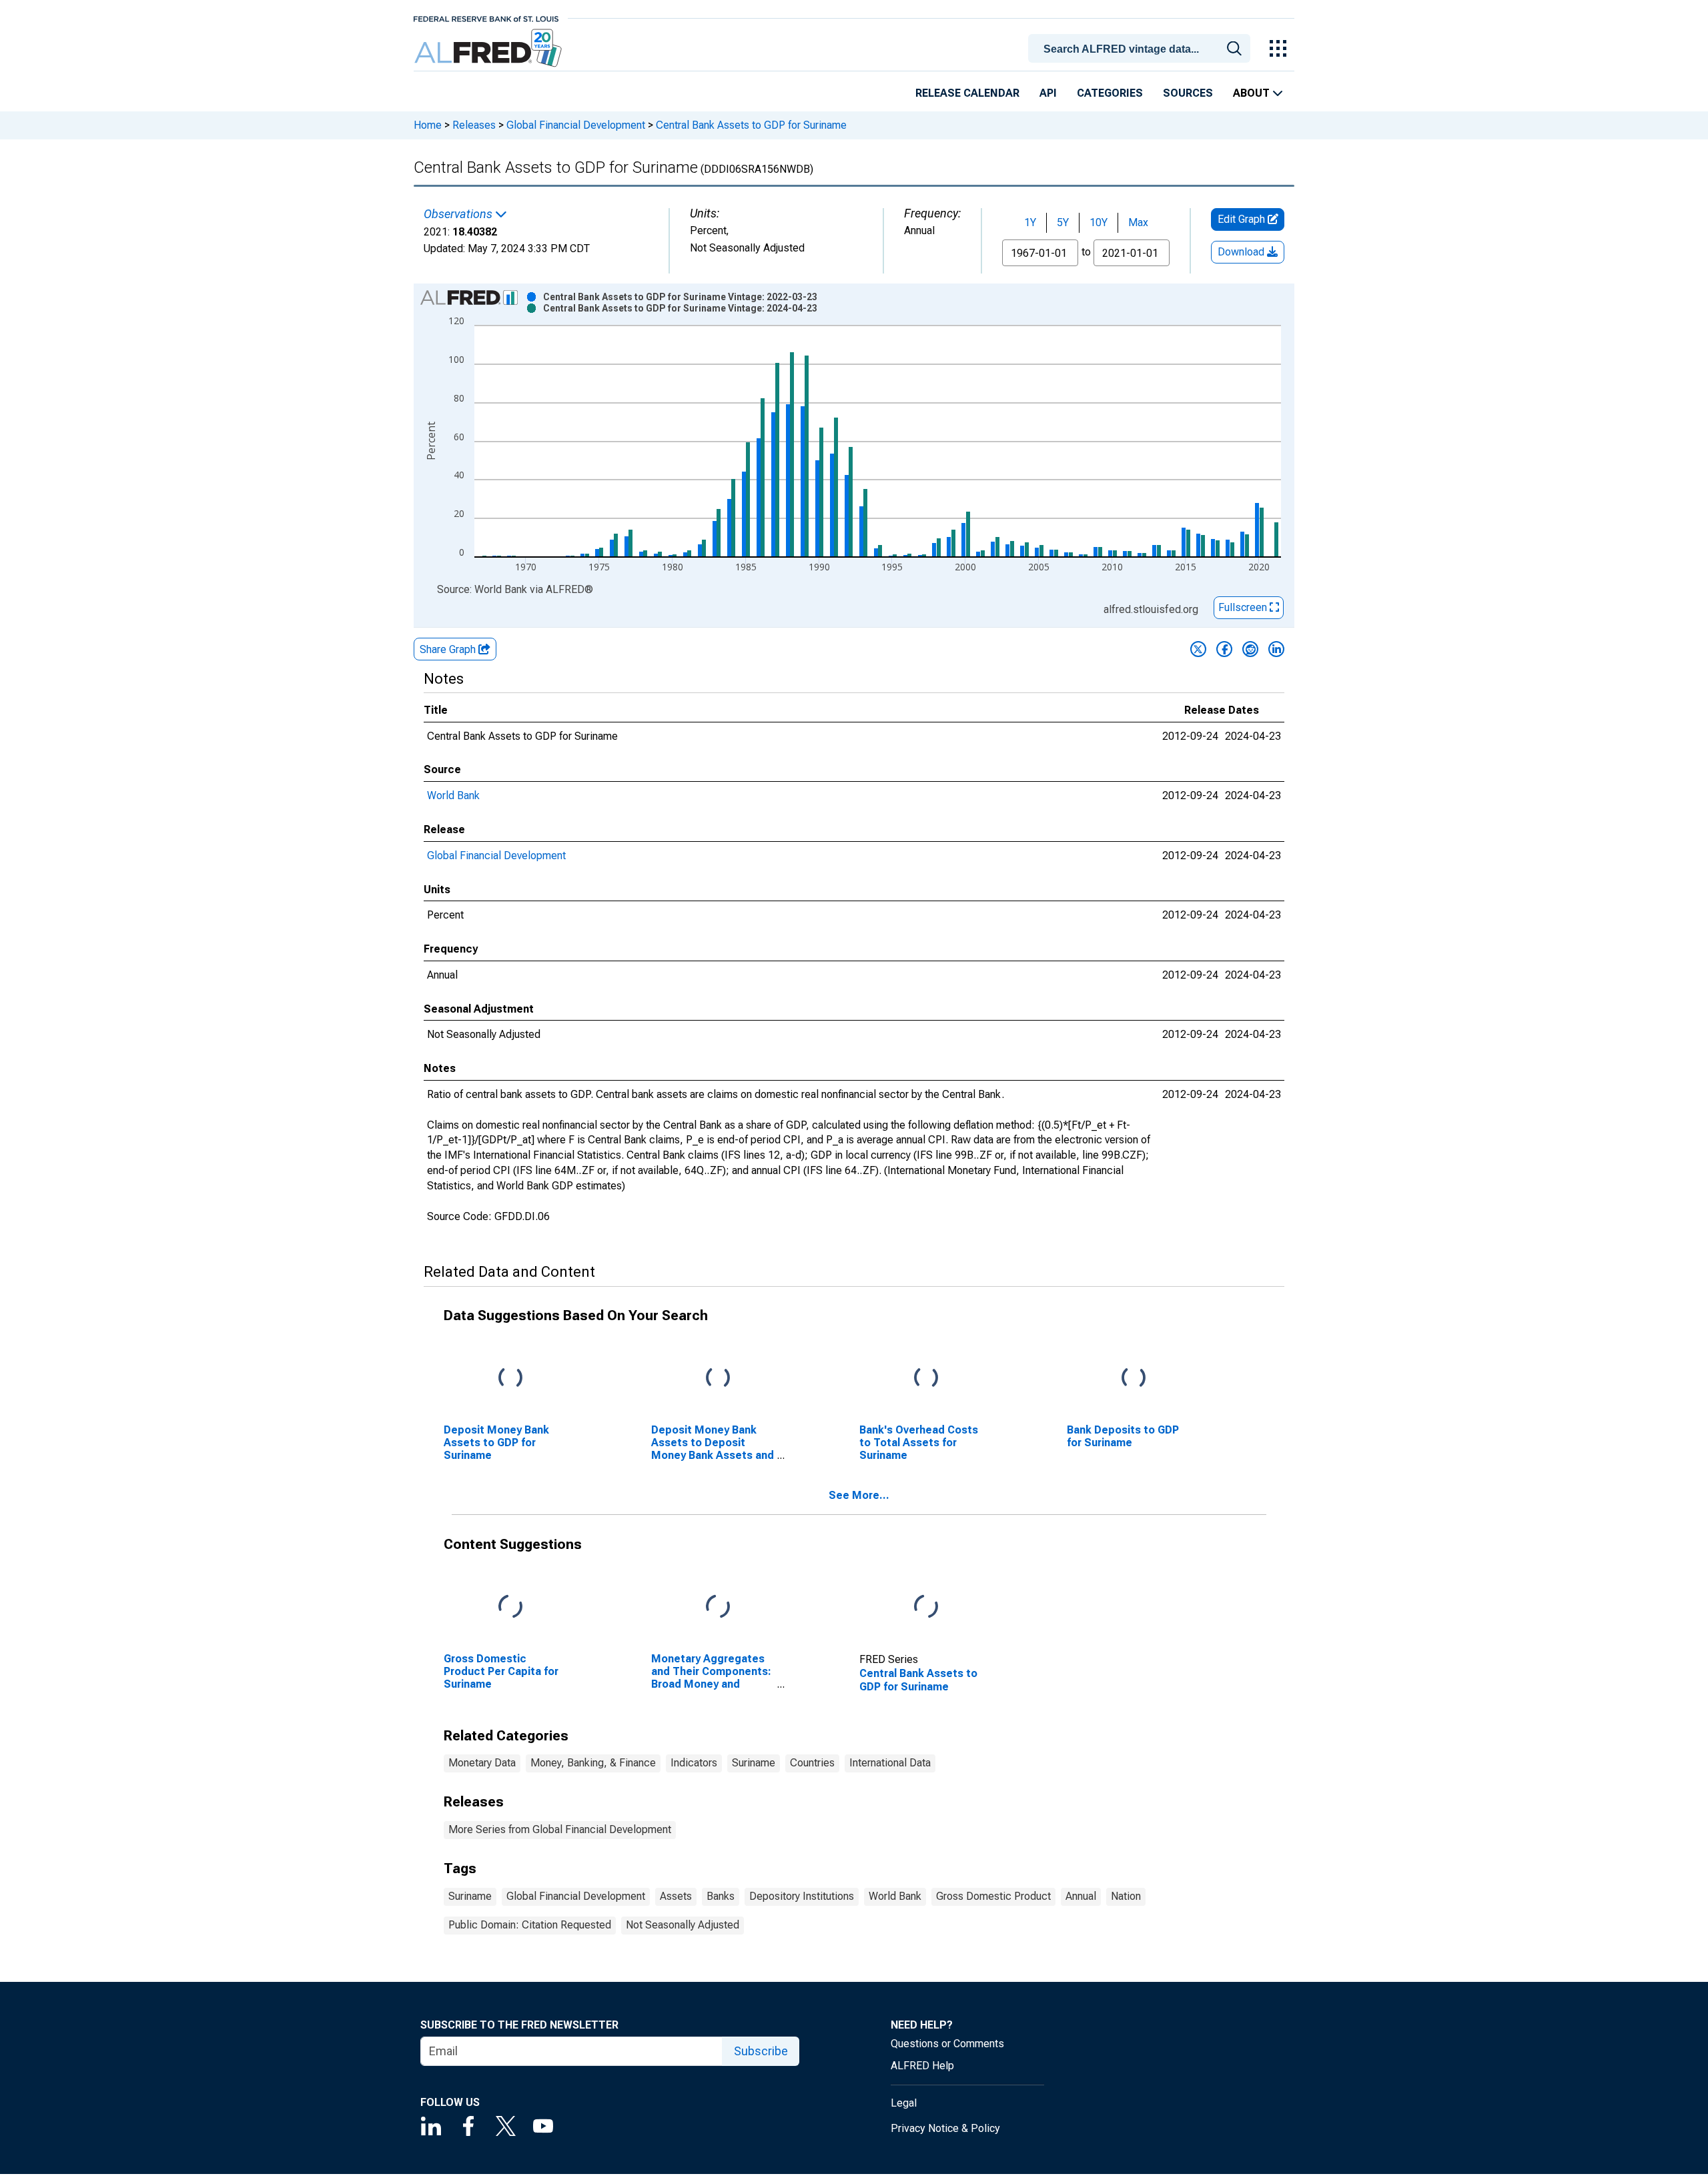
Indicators (694, 1763)
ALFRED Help (922, 2066)
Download (1242, 252)
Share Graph (449, 649)
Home (428, 125)
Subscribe (761, 2051)
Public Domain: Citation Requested (530, 1925)
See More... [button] (859, 1495)
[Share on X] (1198, 649)
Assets (676, 1896)
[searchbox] (1142, 49)
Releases (474, 125)
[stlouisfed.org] (486, 18)
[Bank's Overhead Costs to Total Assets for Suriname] (926, 1378)
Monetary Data (482, 1763)
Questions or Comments (947, 2044)
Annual (1081, 1896)
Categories (1110, 93)
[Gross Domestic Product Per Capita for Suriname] (510, 1607)
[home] (489, 48)
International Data (890, 1763)
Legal (904, 2103)
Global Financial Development (576, 125)
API (1048, 93)
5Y (1063, 222)
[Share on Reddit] (1250, 649)
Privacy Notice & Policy (945, 2128)
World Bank (453, 795)
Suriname (754, 1763)
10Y (1099, 222)
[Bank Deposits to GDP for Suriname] (1134, 1378)
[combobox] (1142, 47)
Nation (1126, 1896)
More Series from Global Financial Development (560, 1829)
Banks (721, 1896)
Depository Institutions (802, 1896)
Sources (1188, 93)
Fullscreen (1244, 607)
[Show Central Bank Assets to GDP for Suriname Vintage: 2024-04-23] (680, 308)
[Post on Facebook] (1224, 649)
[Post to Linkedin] (1276, 649)
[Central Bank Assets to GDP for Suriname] (926, 1607)
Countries (812, 1763)
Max (1138, 222)
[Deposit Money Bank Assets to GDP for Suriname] (510, 1378)
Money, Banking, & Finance (593, 1763)
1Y (1030, 222)
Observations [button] (459, 214)
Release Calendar (967, 93)
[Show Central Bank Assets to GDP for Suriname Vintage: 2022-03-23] (680, 297)
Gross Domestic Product (993, 1896)
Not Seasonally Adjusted (683, 1925)
